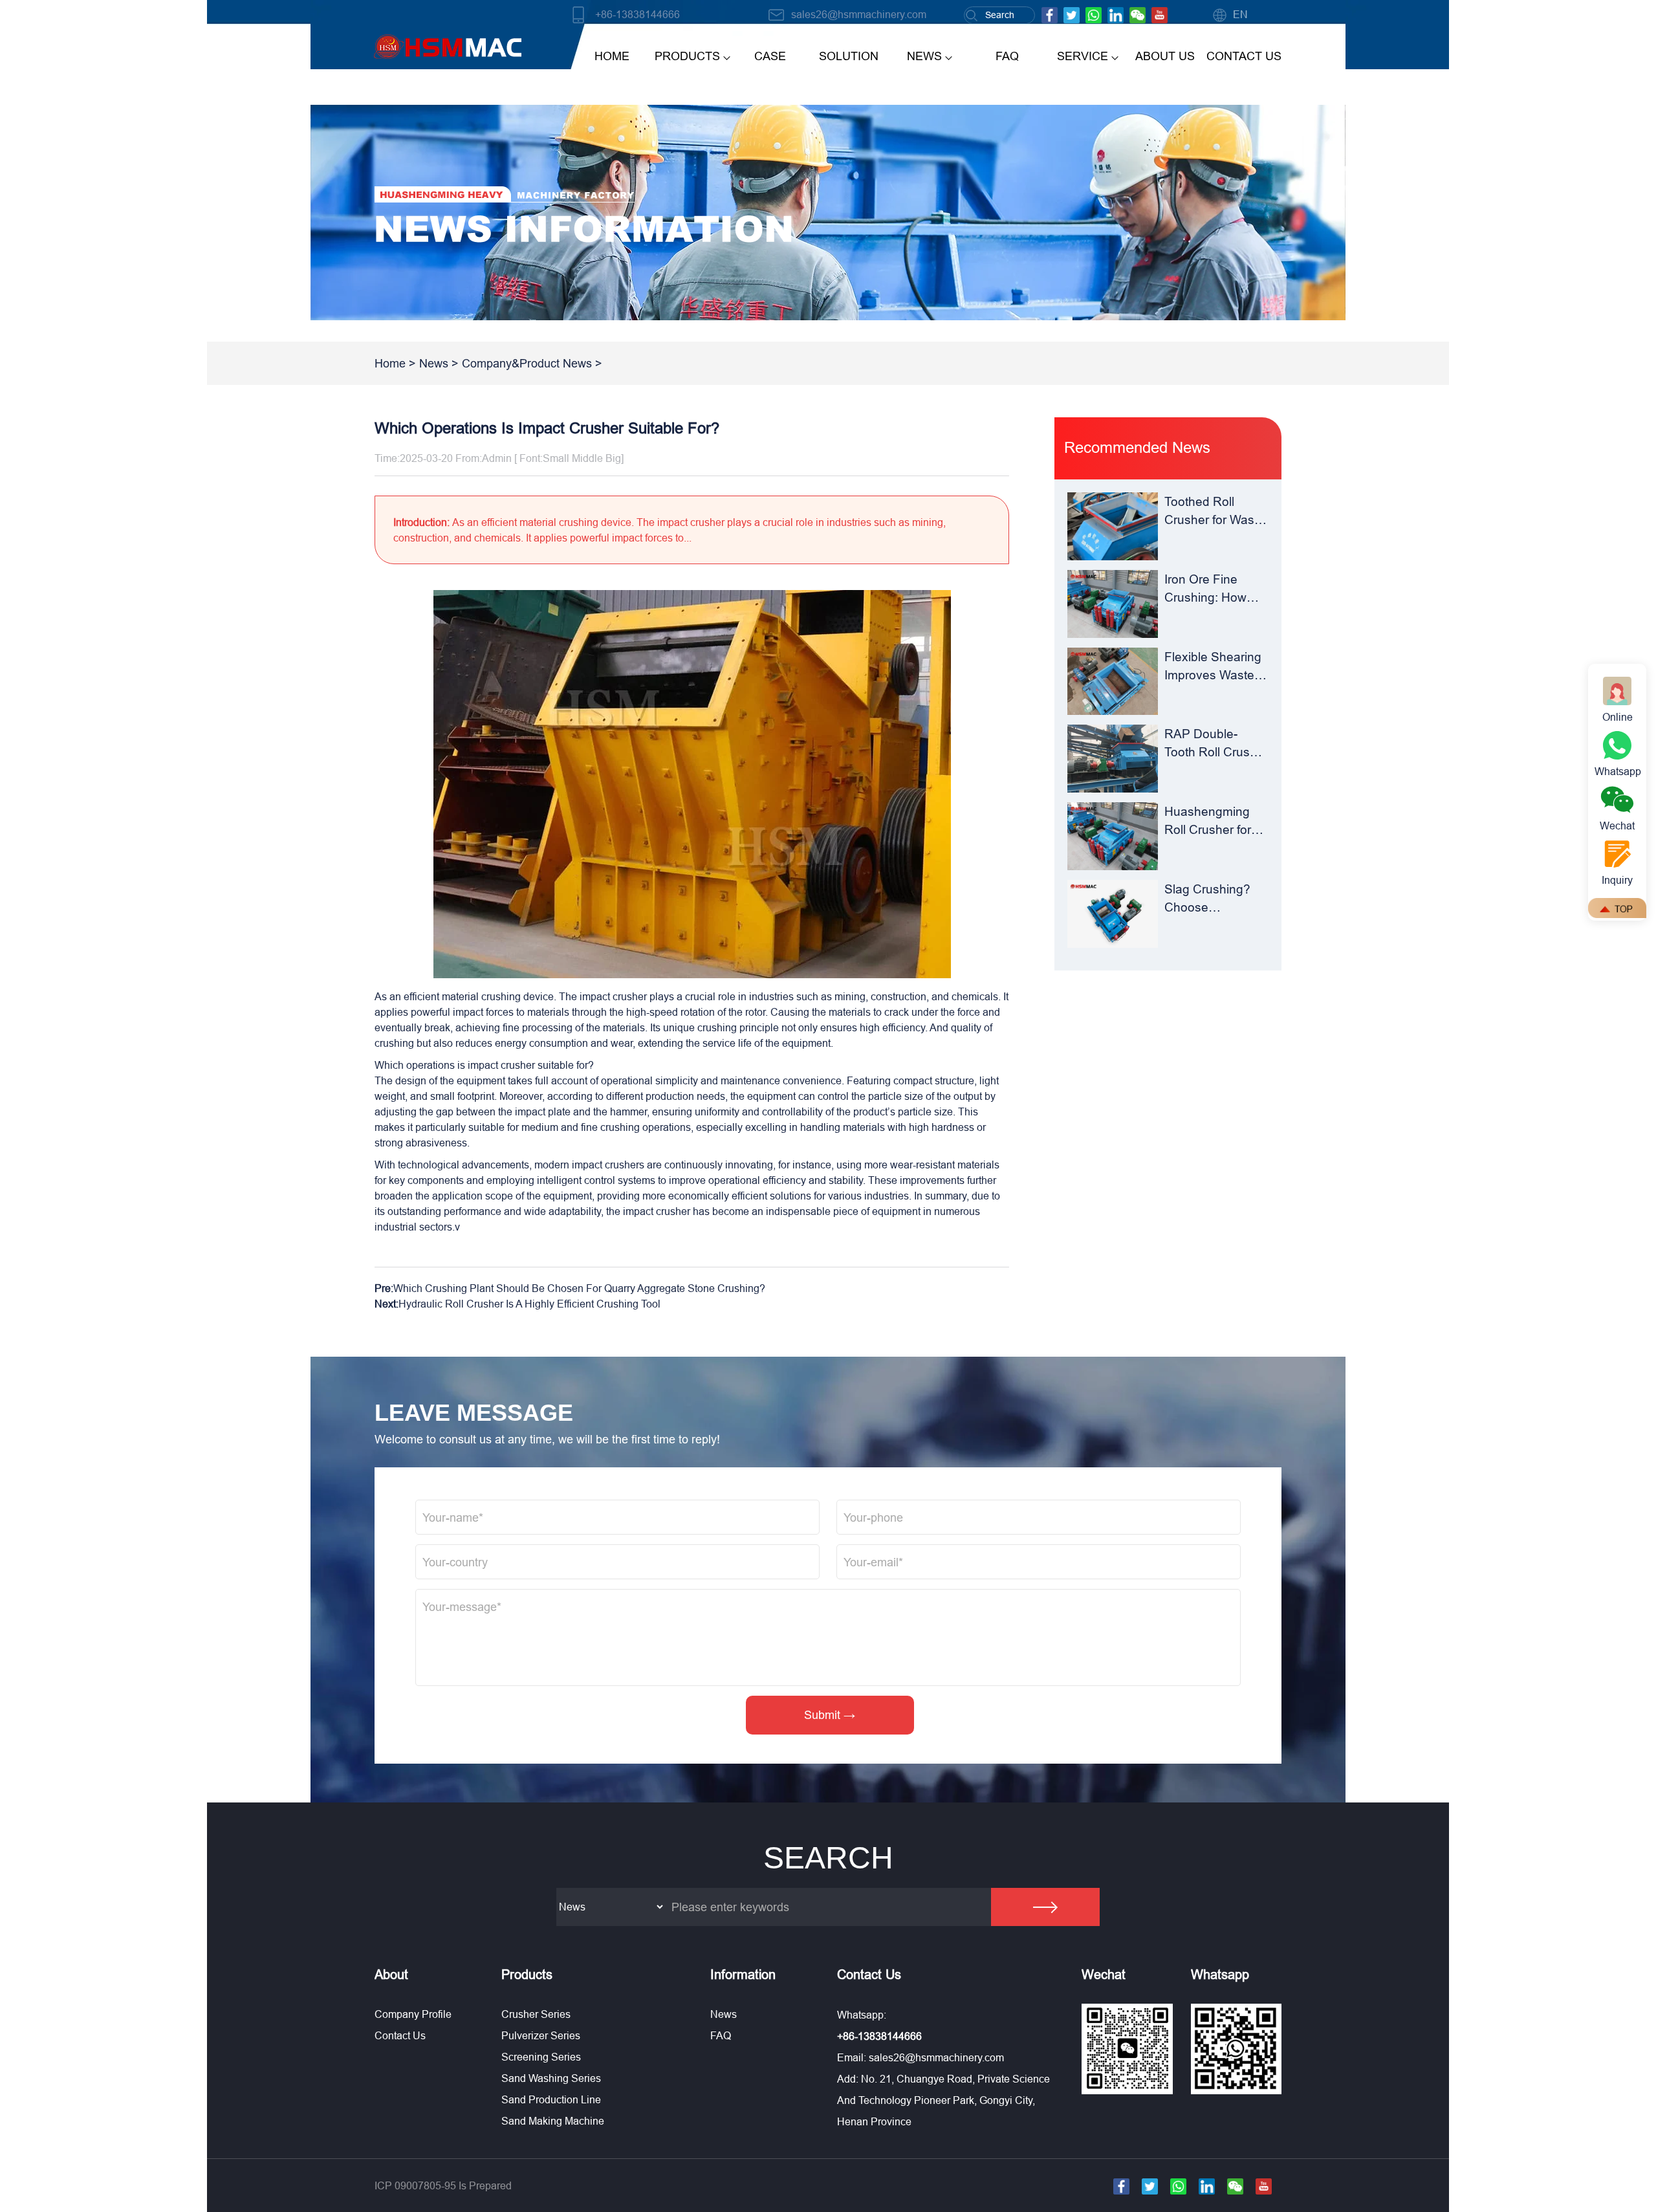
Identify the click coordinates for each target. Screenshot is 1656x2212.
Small (556, 458)
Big (613, 458)
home (612, 56)
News (434, 363)
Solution (849, 56)
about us (1165, 56)
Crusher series (536, 2014)
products (687, 56)
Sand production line (551, 2099)
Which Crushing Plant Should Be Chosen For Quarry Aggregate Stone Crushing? (579, 1288)
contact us (1244, 56)
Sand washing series (551, 2078)
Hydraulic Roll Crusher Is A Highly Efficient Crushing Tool (529, 1304)
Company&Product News (527, 363)
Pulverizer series (541, 2035)
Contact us (400, 2035)
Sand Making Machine (553, 2121)
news (924, 56)
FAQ (1007, 56)
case (770, 56)
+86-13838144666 (637, 14)
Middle (587, 458)
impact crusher (613, 996)
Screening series (541, 2057)
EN (1240, 14)
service (1083, 56)
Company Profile (413, 2014)
